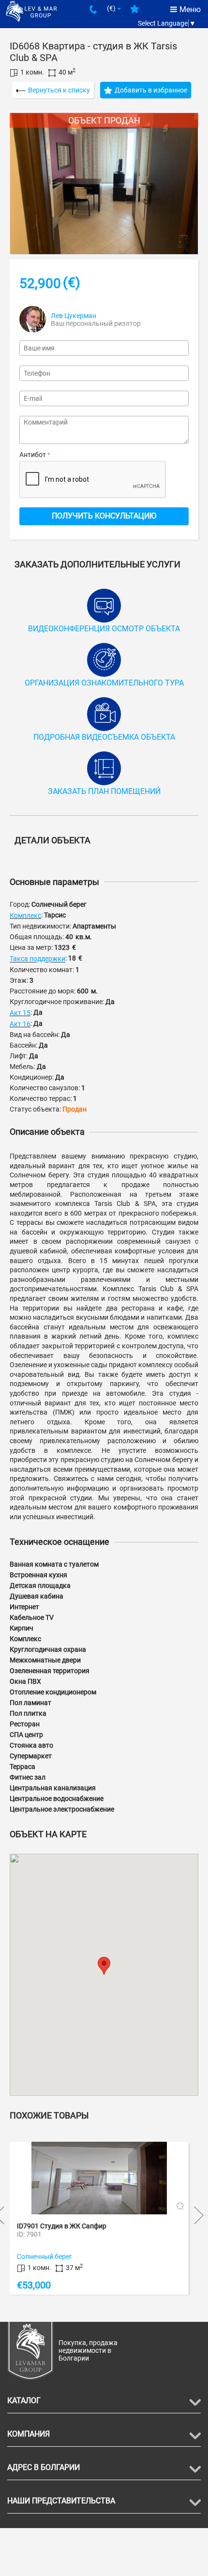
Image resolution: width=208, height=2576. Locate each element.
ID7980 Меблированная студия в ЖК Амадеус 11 (101, 2226)
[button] (104, 1966)
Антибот (33, 455)
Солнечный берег (52, 2256)
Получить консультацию (104, 516)
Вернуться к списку (59, 90)
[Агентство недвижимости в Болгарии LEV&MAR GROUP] (31, 11)
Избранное (135, 13)
